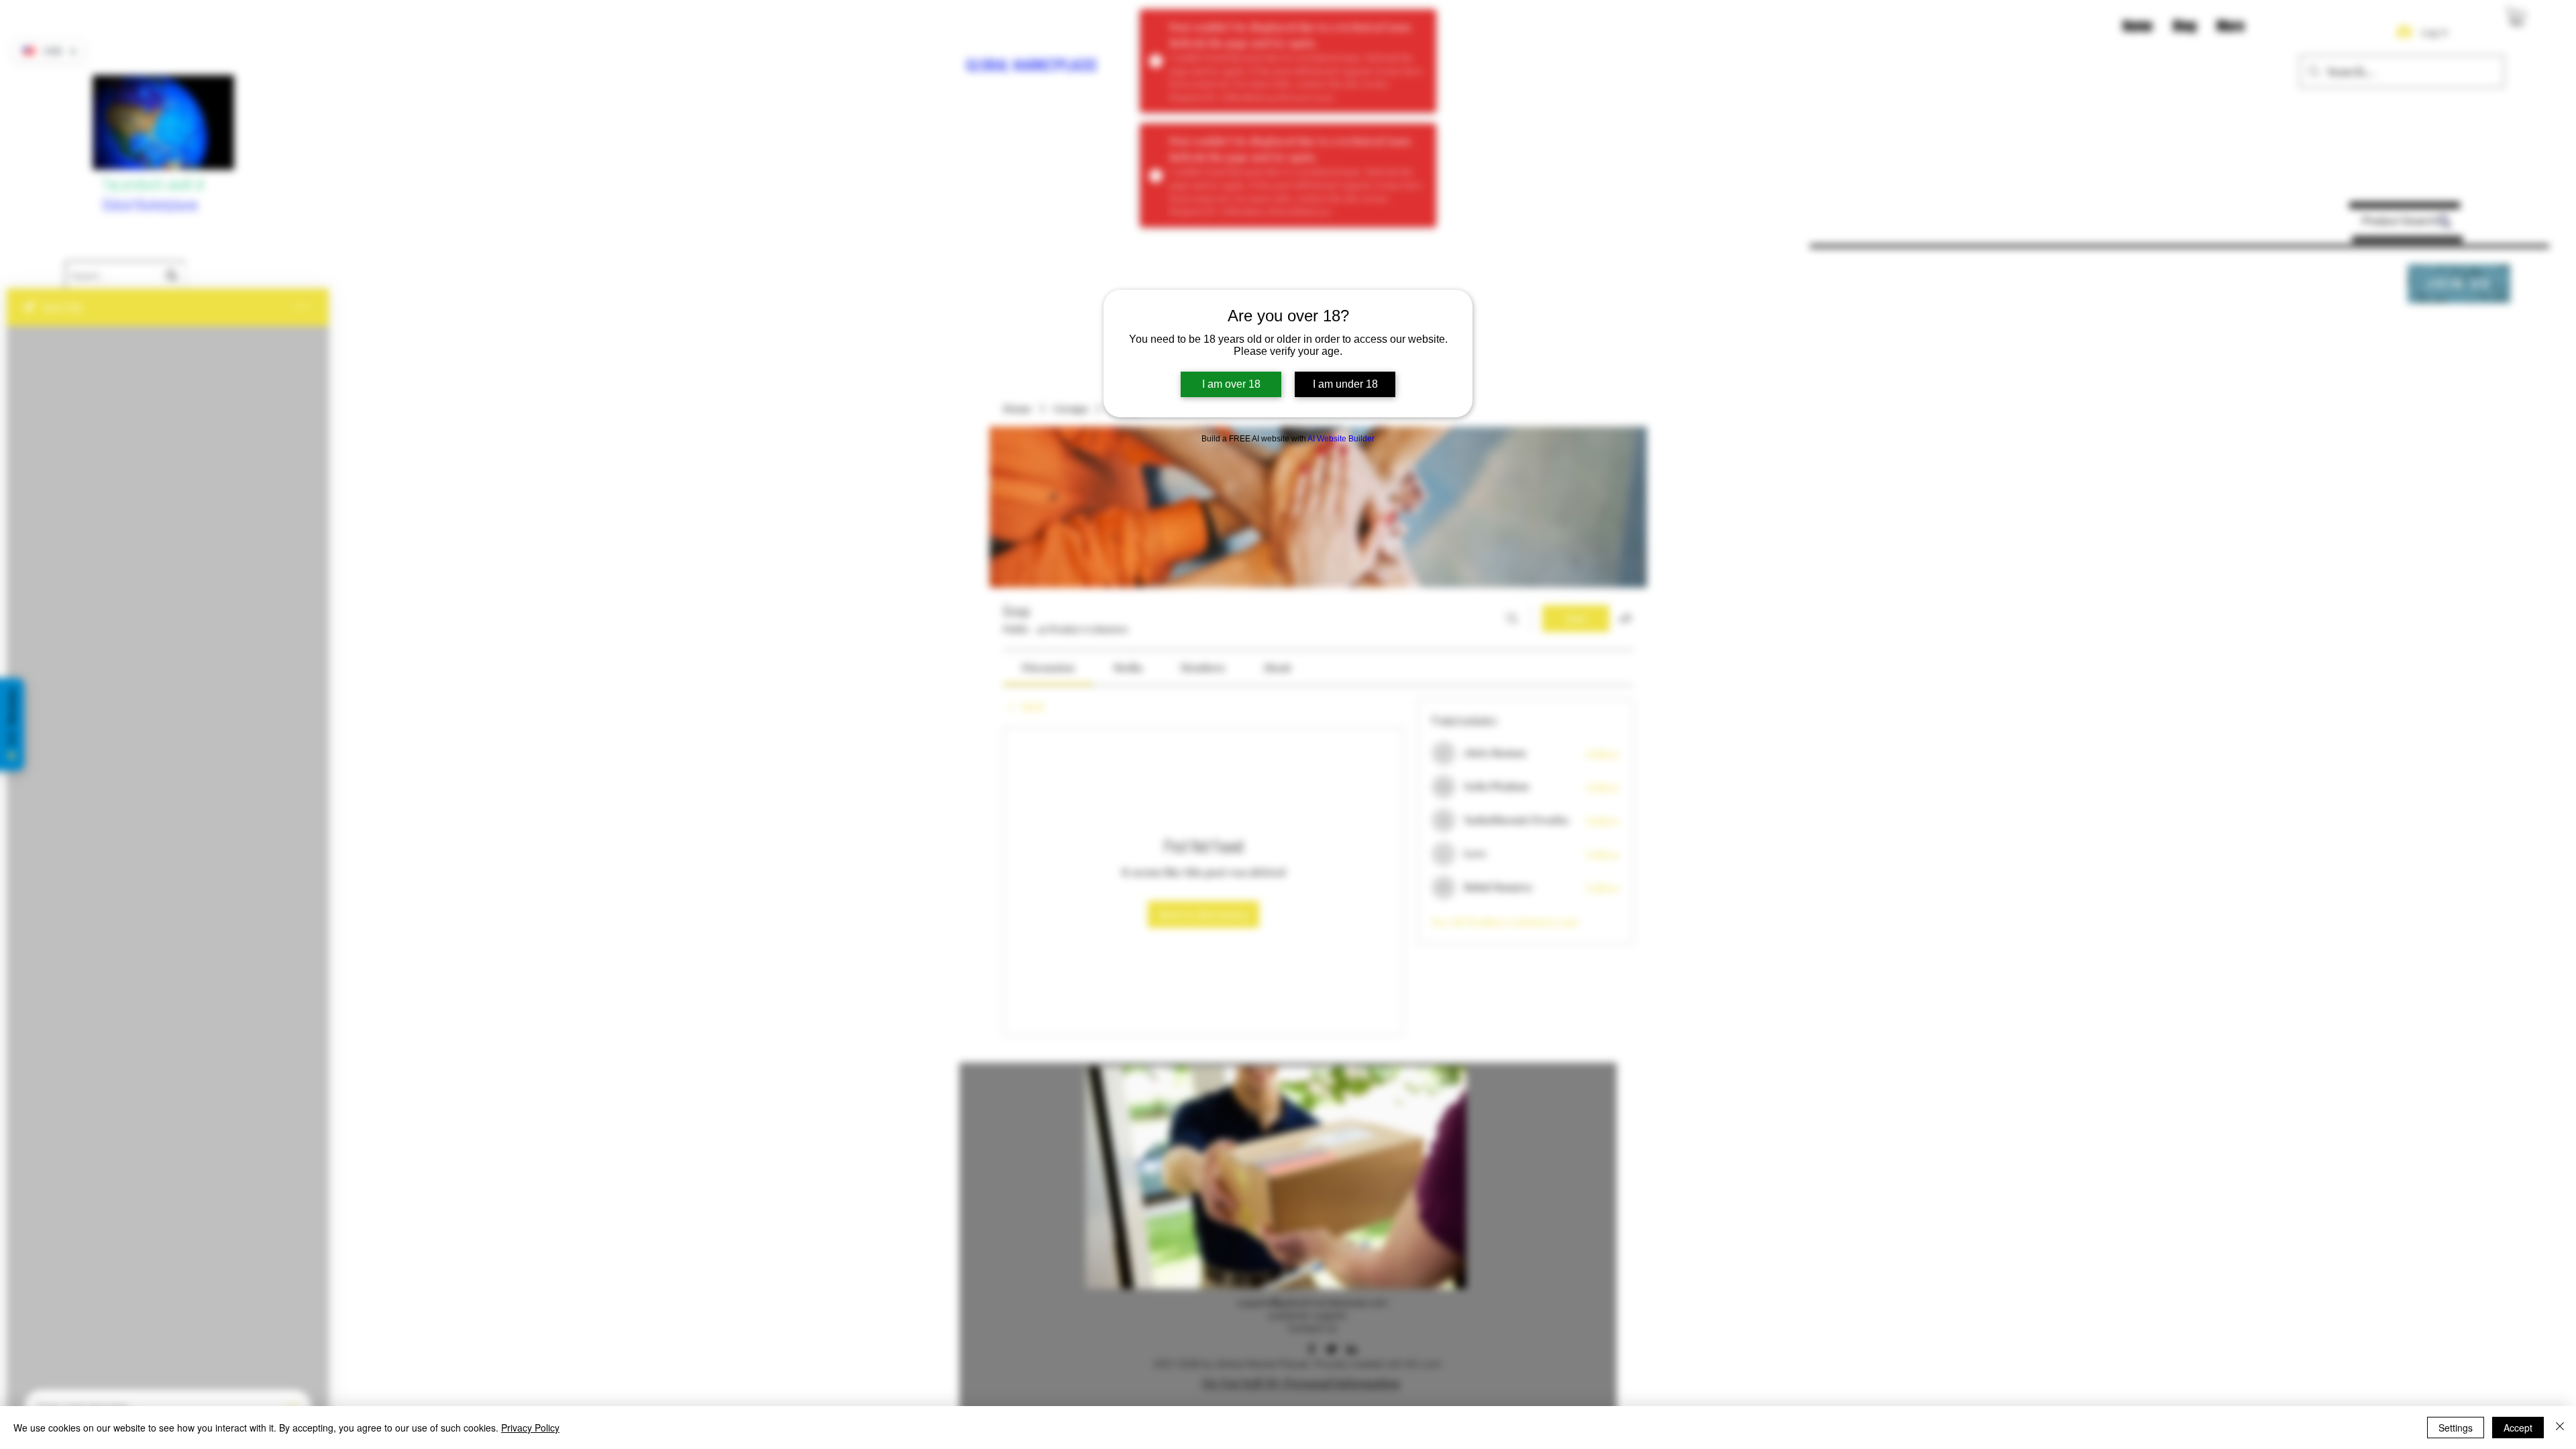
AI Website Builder (1341, 439)
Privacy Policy (530, 1428)
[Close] (2560, 1428)
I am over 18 (1231, 384)
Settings (2456, 1428)
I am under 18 (1345, 384)
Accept (2518, 1428)
